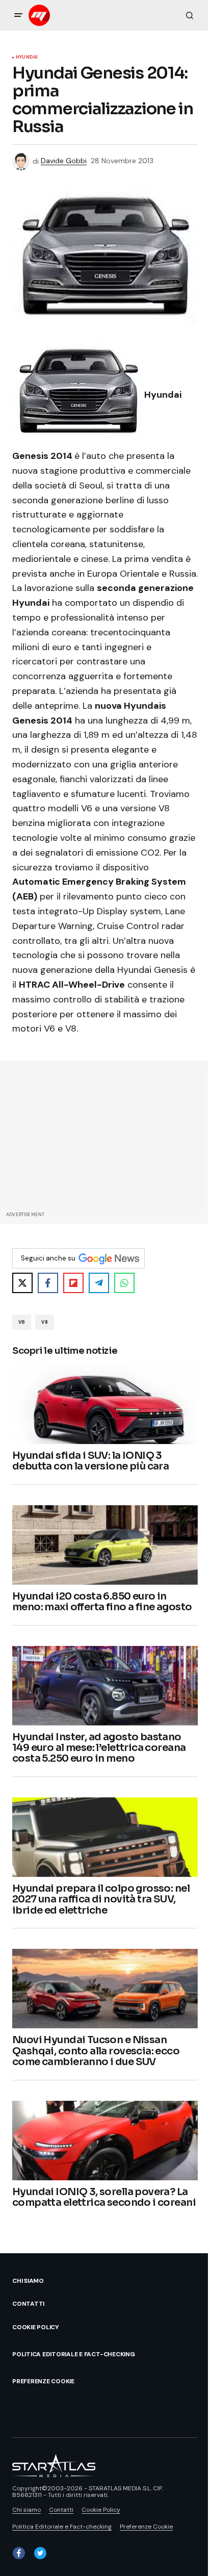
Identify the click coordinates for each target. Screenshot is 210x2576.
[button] (18, 15)
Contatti (28, 2304)
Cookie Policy (36, 2327)
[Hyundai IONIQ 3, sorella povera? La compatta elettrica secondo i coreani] (105, 2141)
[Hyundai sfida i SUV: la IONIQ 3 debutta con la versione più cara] (105, 1404)
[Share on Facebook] (48, 1283)
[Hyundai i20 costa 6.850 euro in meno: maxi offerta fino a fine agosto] (105, 1545)
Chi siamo (28, 2281)
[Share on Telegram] (99, 1283)
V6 (22, 1322)
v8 (44, 1322)
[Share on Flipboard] (73, 1283)
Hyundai (27, 58)
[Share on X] (22, 1283)
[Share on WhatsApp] (124, 1283)
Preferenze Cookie (43, 2381)
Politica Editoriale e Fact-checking (74, 2354)
